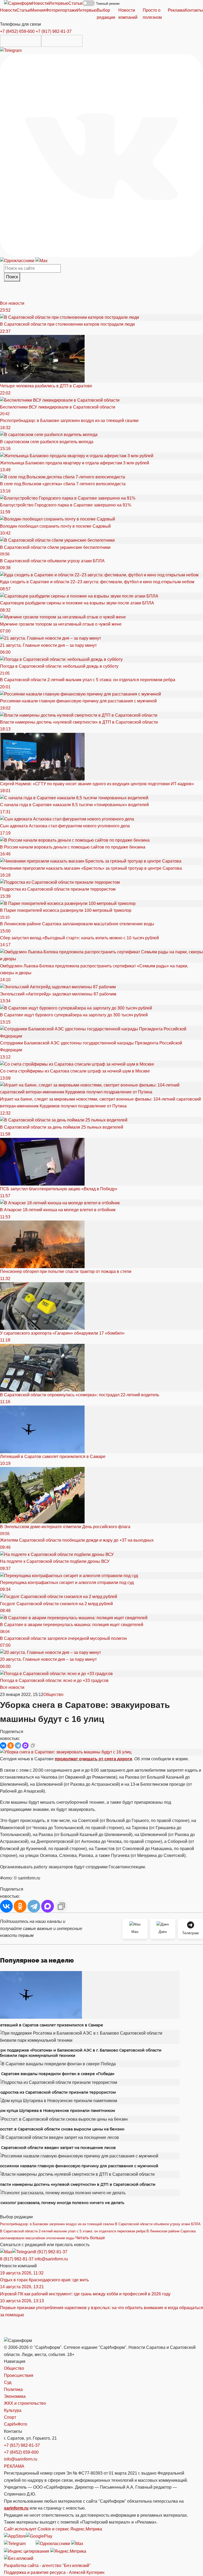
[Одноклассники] (18, 260)
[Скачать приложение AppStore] (21, 41)
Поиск (12, 277)
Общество (53, 1695)
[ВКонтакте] (3, 1745)
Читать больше (90, 2238)
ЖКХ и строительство (25, 2403)
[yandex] (27, 2551)
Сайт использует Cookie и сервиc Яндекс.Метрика (53, 2529)
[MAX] (25, 1745)
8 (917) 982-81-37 (51, 2252)
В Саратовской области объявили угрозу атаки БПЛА (158, 2224)
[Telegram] (11, 50)
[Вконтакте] (101, 155)
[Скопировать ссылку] (33, 1745)
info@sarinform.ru (51, 2259)
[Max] (41, 260)
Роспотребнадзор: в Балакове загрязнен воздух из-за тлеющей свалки (57, 2224)
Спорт (10, 2417)
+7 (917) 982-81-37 (54, 31)
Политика (13, 2389)
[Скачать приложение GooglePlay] (62, 41)
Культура (13, 2410)
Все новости (12, 303)
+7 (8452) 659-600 (17, 31)
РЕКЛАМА (14, 2466)
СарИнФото (16, 2424)
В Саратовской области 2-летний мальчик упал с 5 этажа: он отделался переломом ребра (73, 2231)
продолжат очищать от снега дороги (93, 1759)
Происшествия (19, 2375)
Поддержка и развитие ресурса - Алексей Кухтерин (54, 2572)
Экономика (15, 2396)
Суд (8, 2382)
